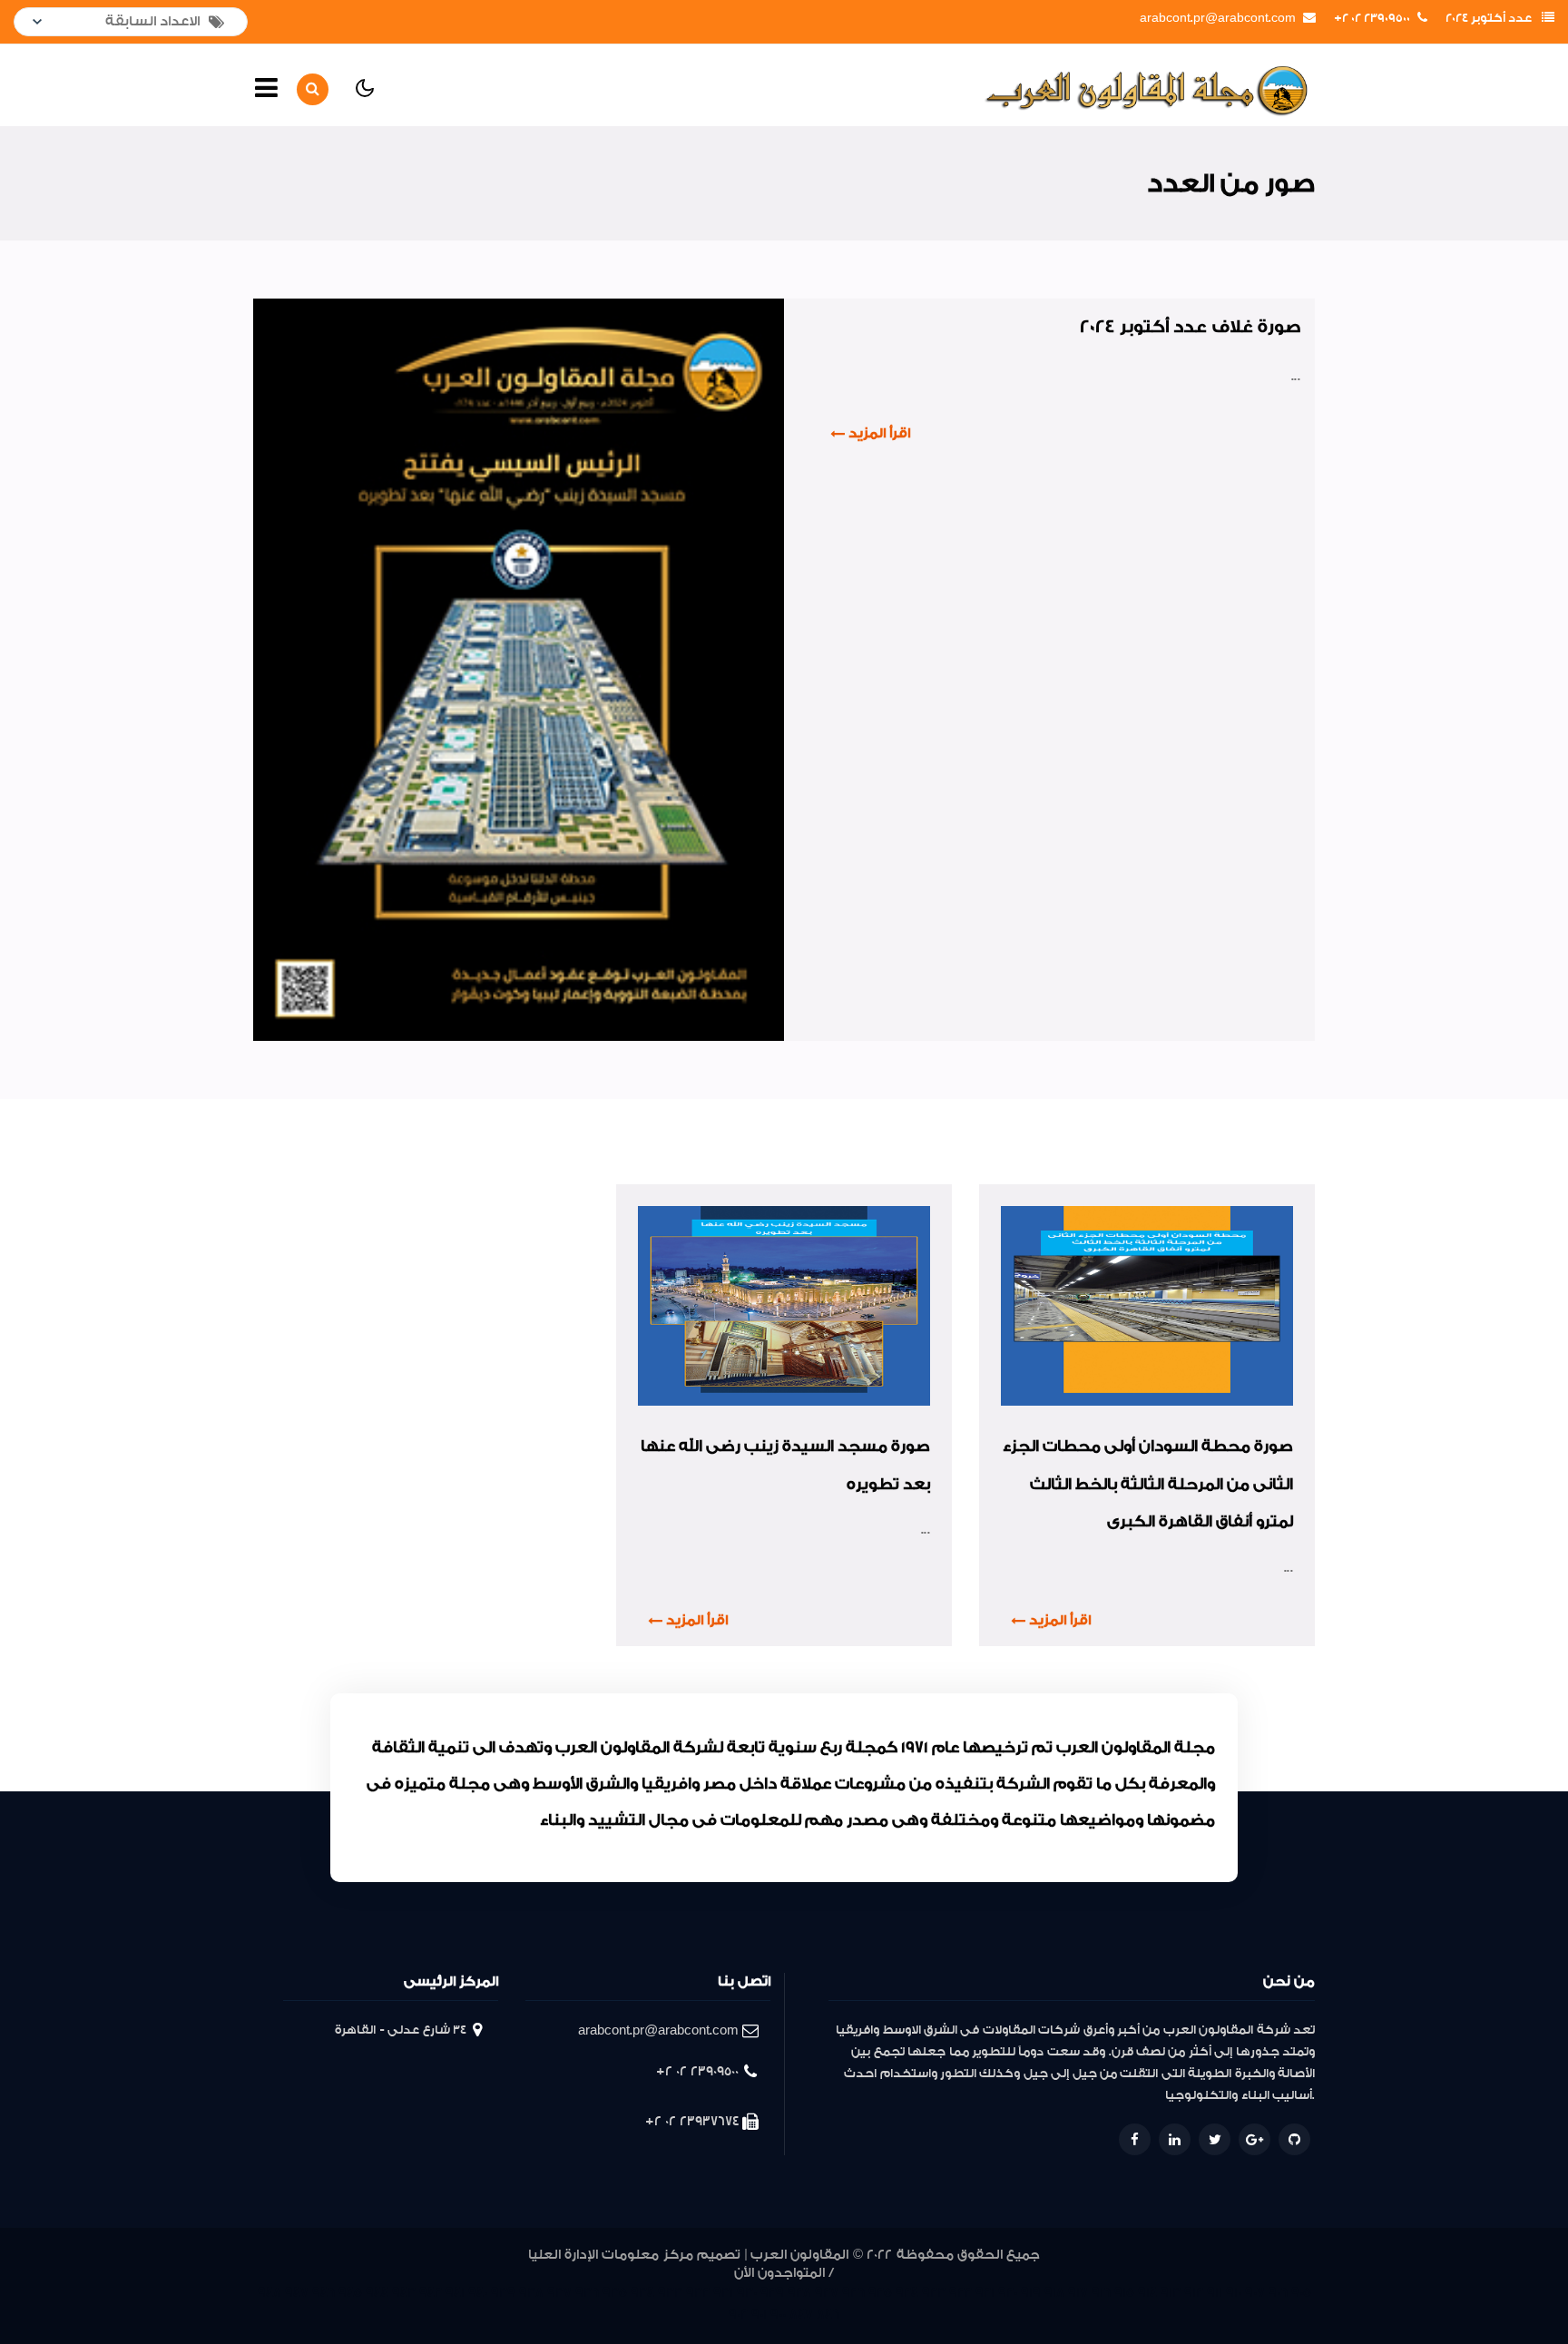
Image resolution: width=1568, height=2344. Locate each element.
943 (404, 2293)
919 (1031, 2293)
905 (1301, 2293)
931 (723, 2293)
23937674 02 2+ (692, 2121)
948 (269, 2293)
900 (778, 2315)
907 (1255, 2293)
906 (1278, 2293)
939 (503, 2293)
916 (1101, 2293)
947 (297, 2293)
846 (828, 2315)
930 (747, 2293)
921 (985, 2293)
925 (880, 2293)
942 (431, 2293)
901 (759, 2315)
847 (801, 2315)
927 (827, 2293)
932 (698, 2293)
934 (642, 2293)
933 (670, 2293)
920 (1008, 2293)
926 (853, 2293)
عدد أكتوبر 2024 (1489, 18)
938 (531, 2293)
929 (772, 2293)
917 (1078, 2293)
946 (323, 2293)
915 (1124, 2293)
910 (1234, 2293)
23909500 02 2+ (1372, 18)
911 (1215, 2293)
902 (738, 2315)
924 (907, 2293)
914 (1147, 2293)
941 (455, 2293)
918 (1054, 2293)
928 (799, 2293)
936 (587, 2293)
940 (478, 2293)
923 (934, 2293)
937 (559, 2293)
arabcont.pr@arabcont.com (1218, 18)
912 (1194, 2293)
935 (615, 2293)
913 (1171, 2293)
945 (350, 2293)
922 (960, 2293)
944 (377, 2293)
